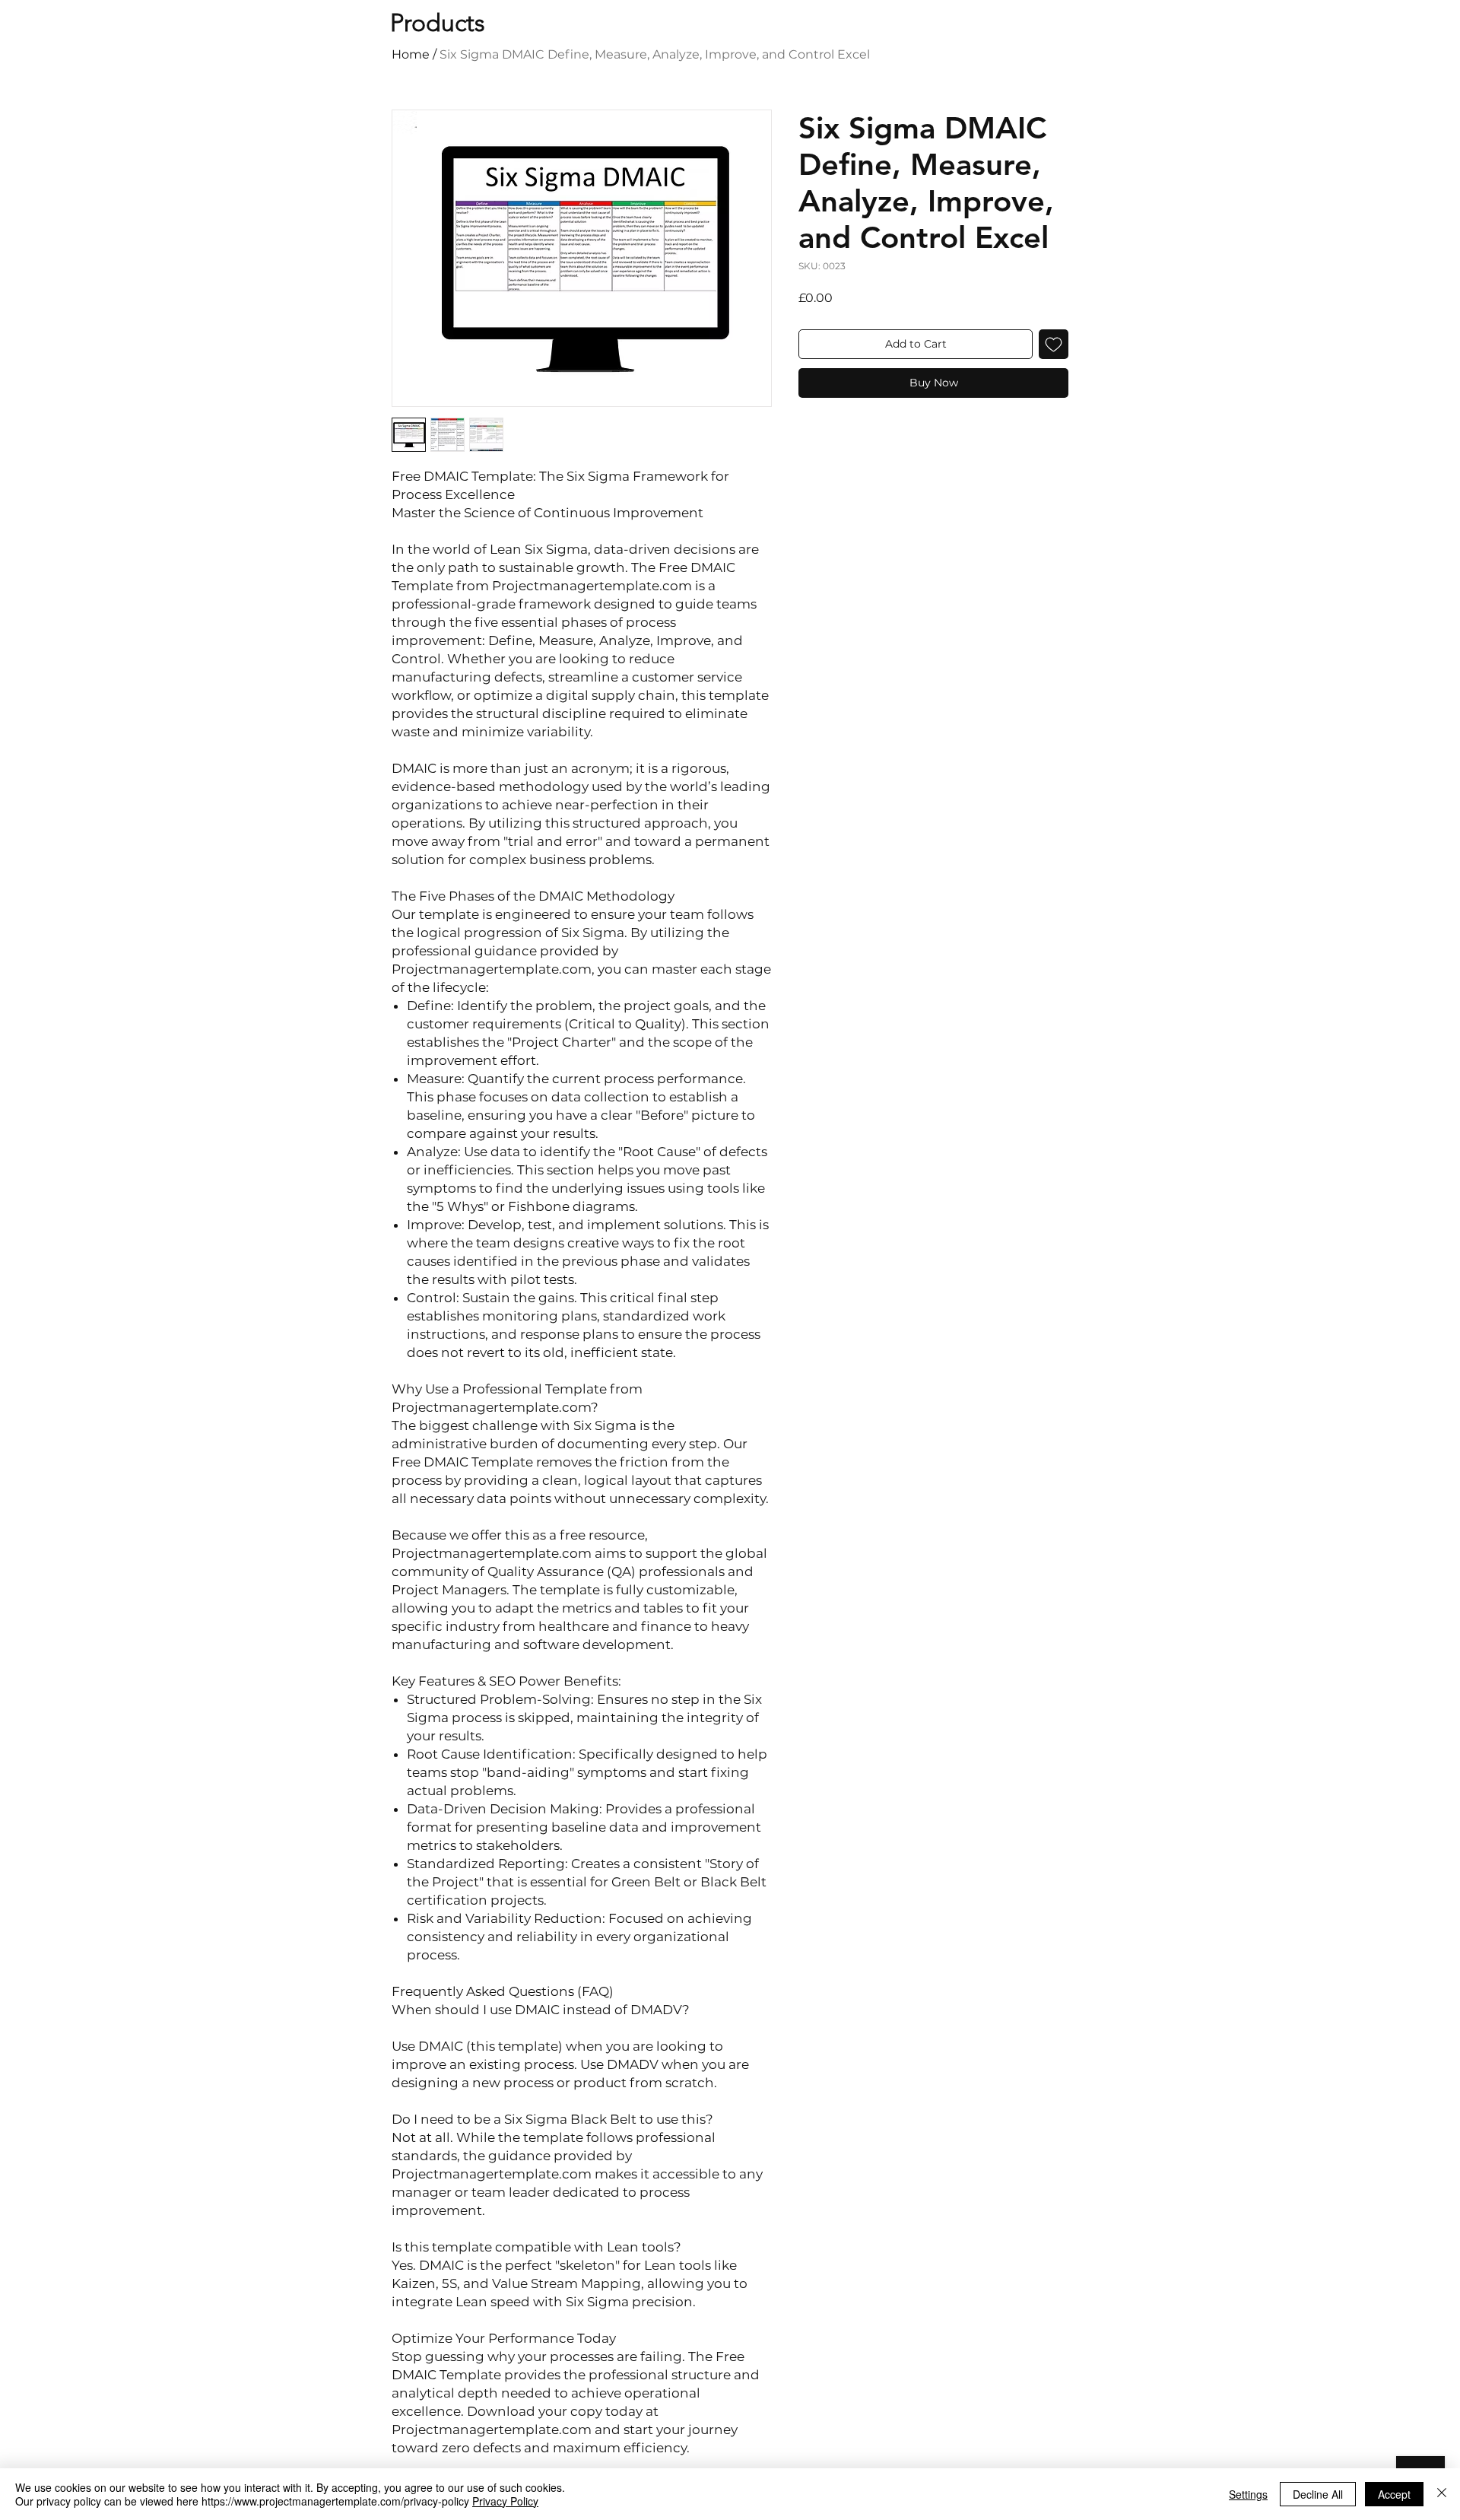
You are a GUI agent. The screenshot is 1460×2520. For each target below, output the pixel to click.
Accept (1394, 2494)
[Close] (1442, 2494)
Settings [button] (1248, 2494)
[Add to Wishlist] (1054, 344)
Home (411, 54)
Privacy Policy (505, 2501)
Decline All (1318, 2494)
